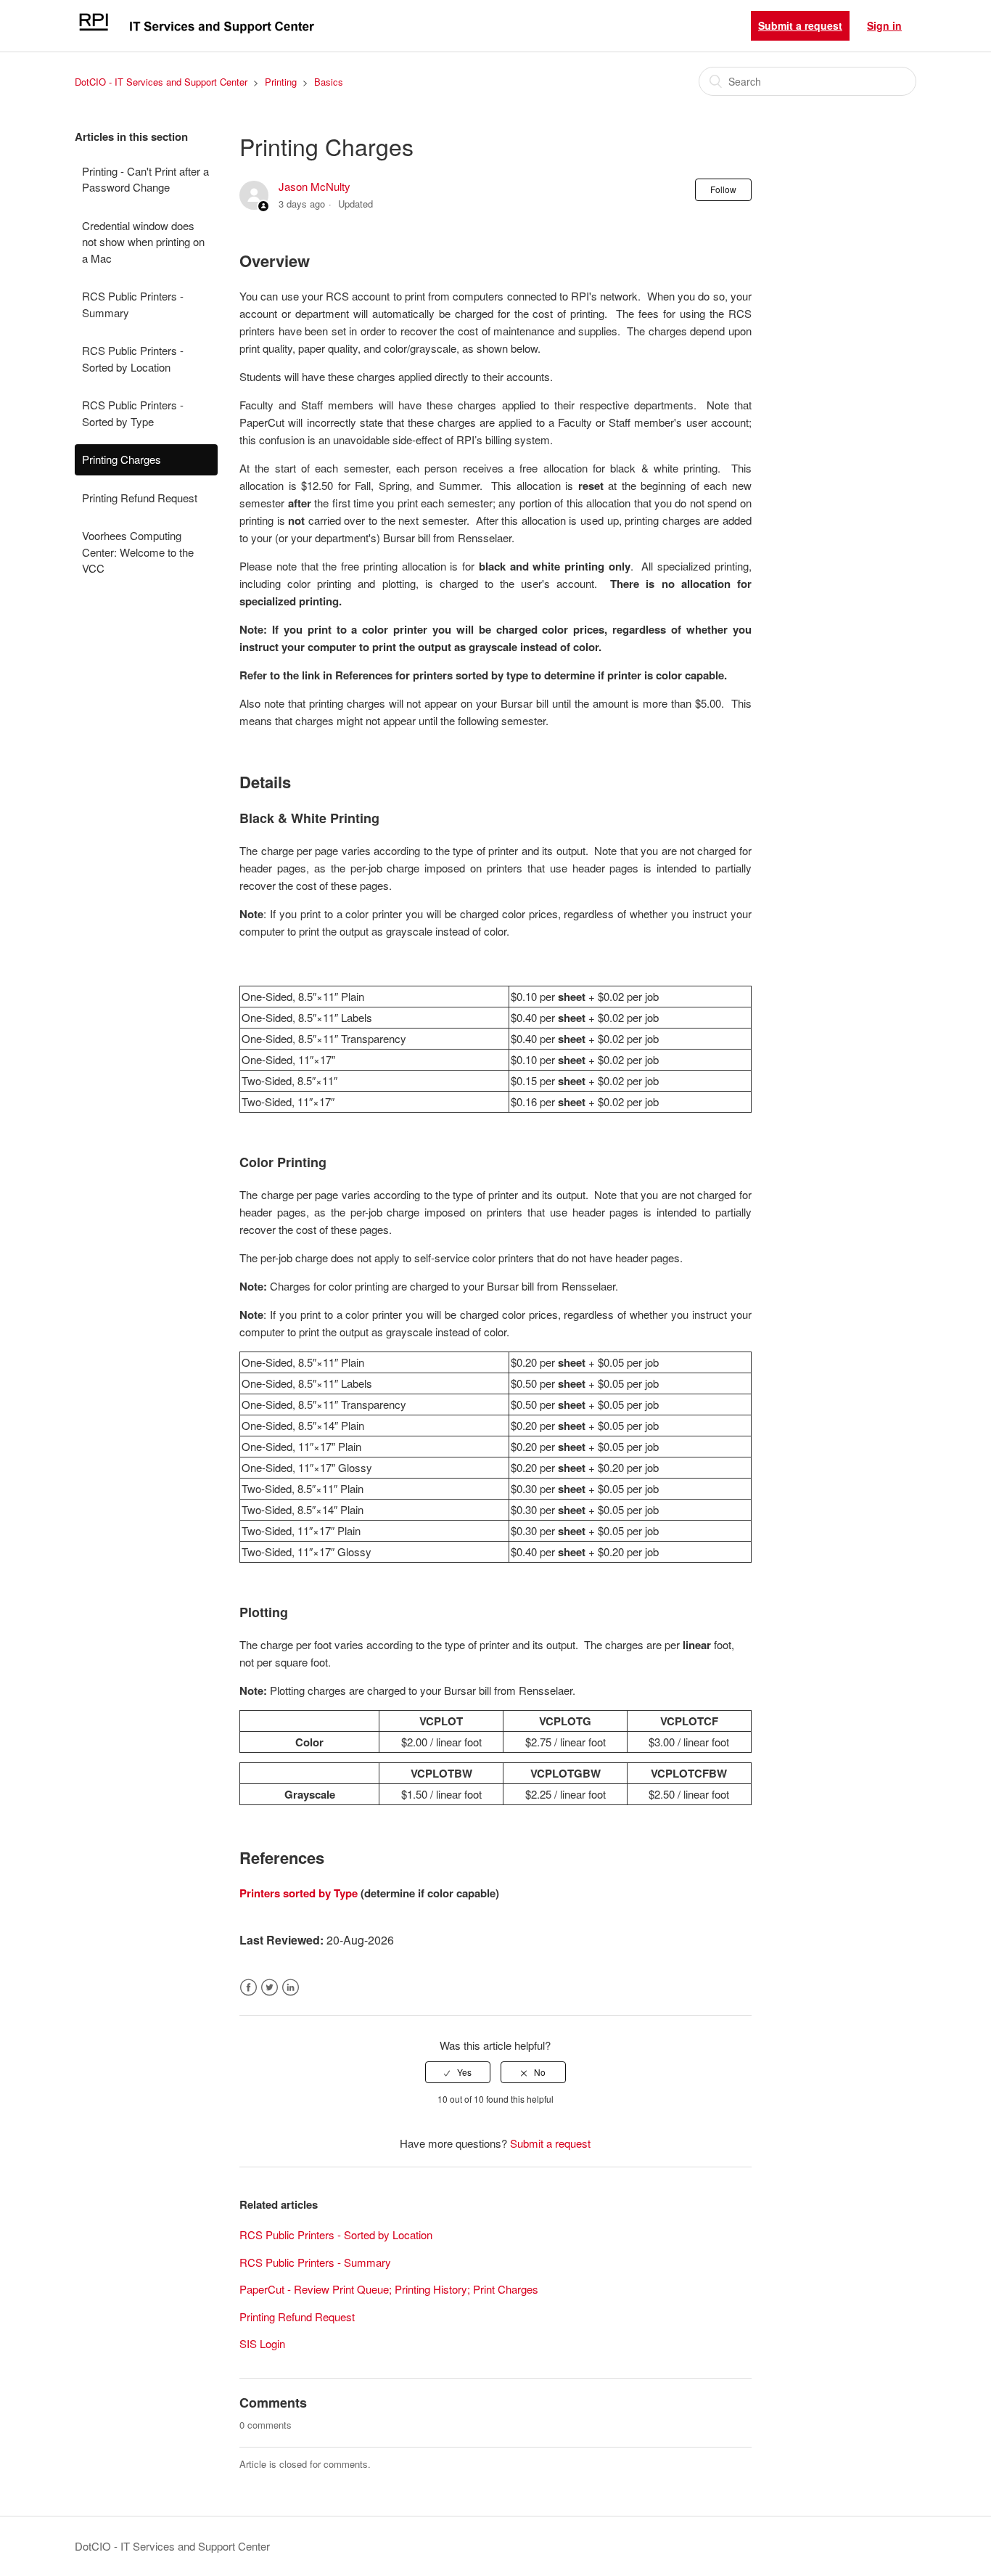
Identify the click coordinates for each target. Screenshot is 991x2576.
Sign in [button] (884, 25)
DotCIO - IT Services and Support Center (161, 82)
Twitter (270, 1988)
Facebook (248, 1988)
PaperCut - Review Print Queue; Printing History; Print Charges (389, 2289)
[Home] (196, 32)
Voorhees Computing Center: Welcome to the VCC (138, 552)
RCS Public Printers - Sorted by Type (133, 413)
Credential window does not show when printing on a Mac (143, 242)
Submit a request (800, 25)
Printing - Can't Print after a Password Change (145, 179)
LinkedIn (291, 1988)
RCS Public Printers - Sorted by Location (133, 359)
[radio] (458, 2072)
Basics (329, 82)
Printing (281, 82)
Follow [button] (723, 189)
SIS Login (262, 2343)
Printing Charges (122, 459)
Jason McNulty (314, 186)
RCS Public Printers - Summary (133, 304)
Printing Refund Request (140, 498)
